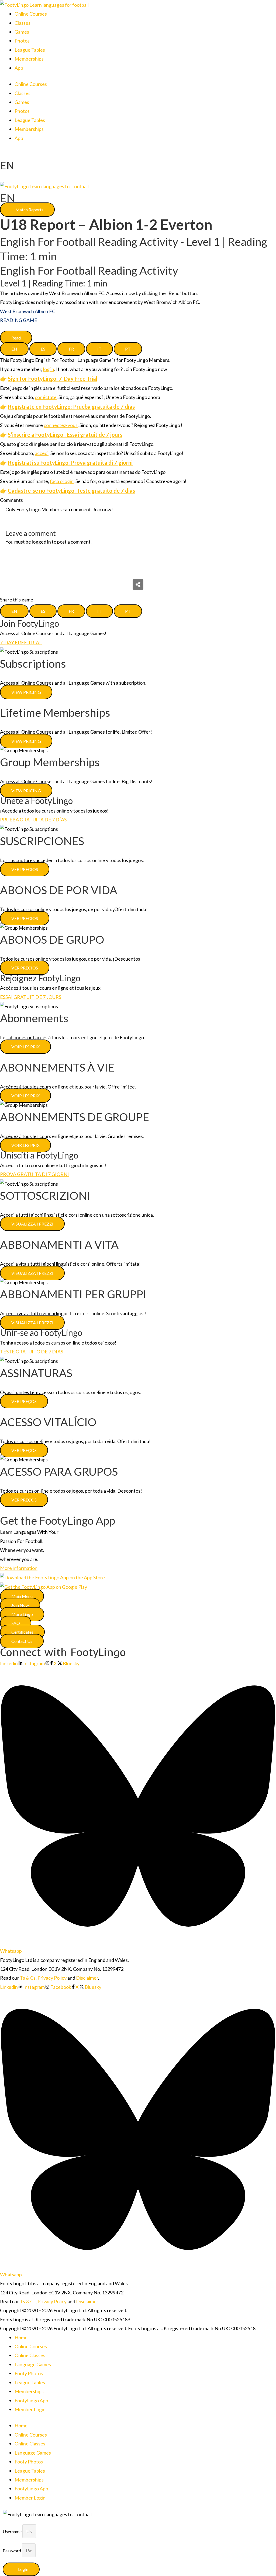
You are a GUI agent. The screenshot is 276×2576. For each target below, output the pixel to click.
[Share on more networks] (138, 584)
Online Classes (30, 2355)
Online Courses (31, 14)
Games (22, 32)
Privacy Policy (52, 1978)
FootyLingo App (31, 2400)
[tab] (14, 349)
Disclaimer (87, 1978)
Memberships (29, 59)
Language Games (33, 2364)
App (19, 68)
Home (21, 2337)
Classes (23, 23)
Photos (22, 41)
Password (12, 2551)
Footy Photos (29, 2373)
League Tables (30, 50)
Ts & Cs (28, 1978)
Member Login (30, 2409)
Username (13, 2531)
